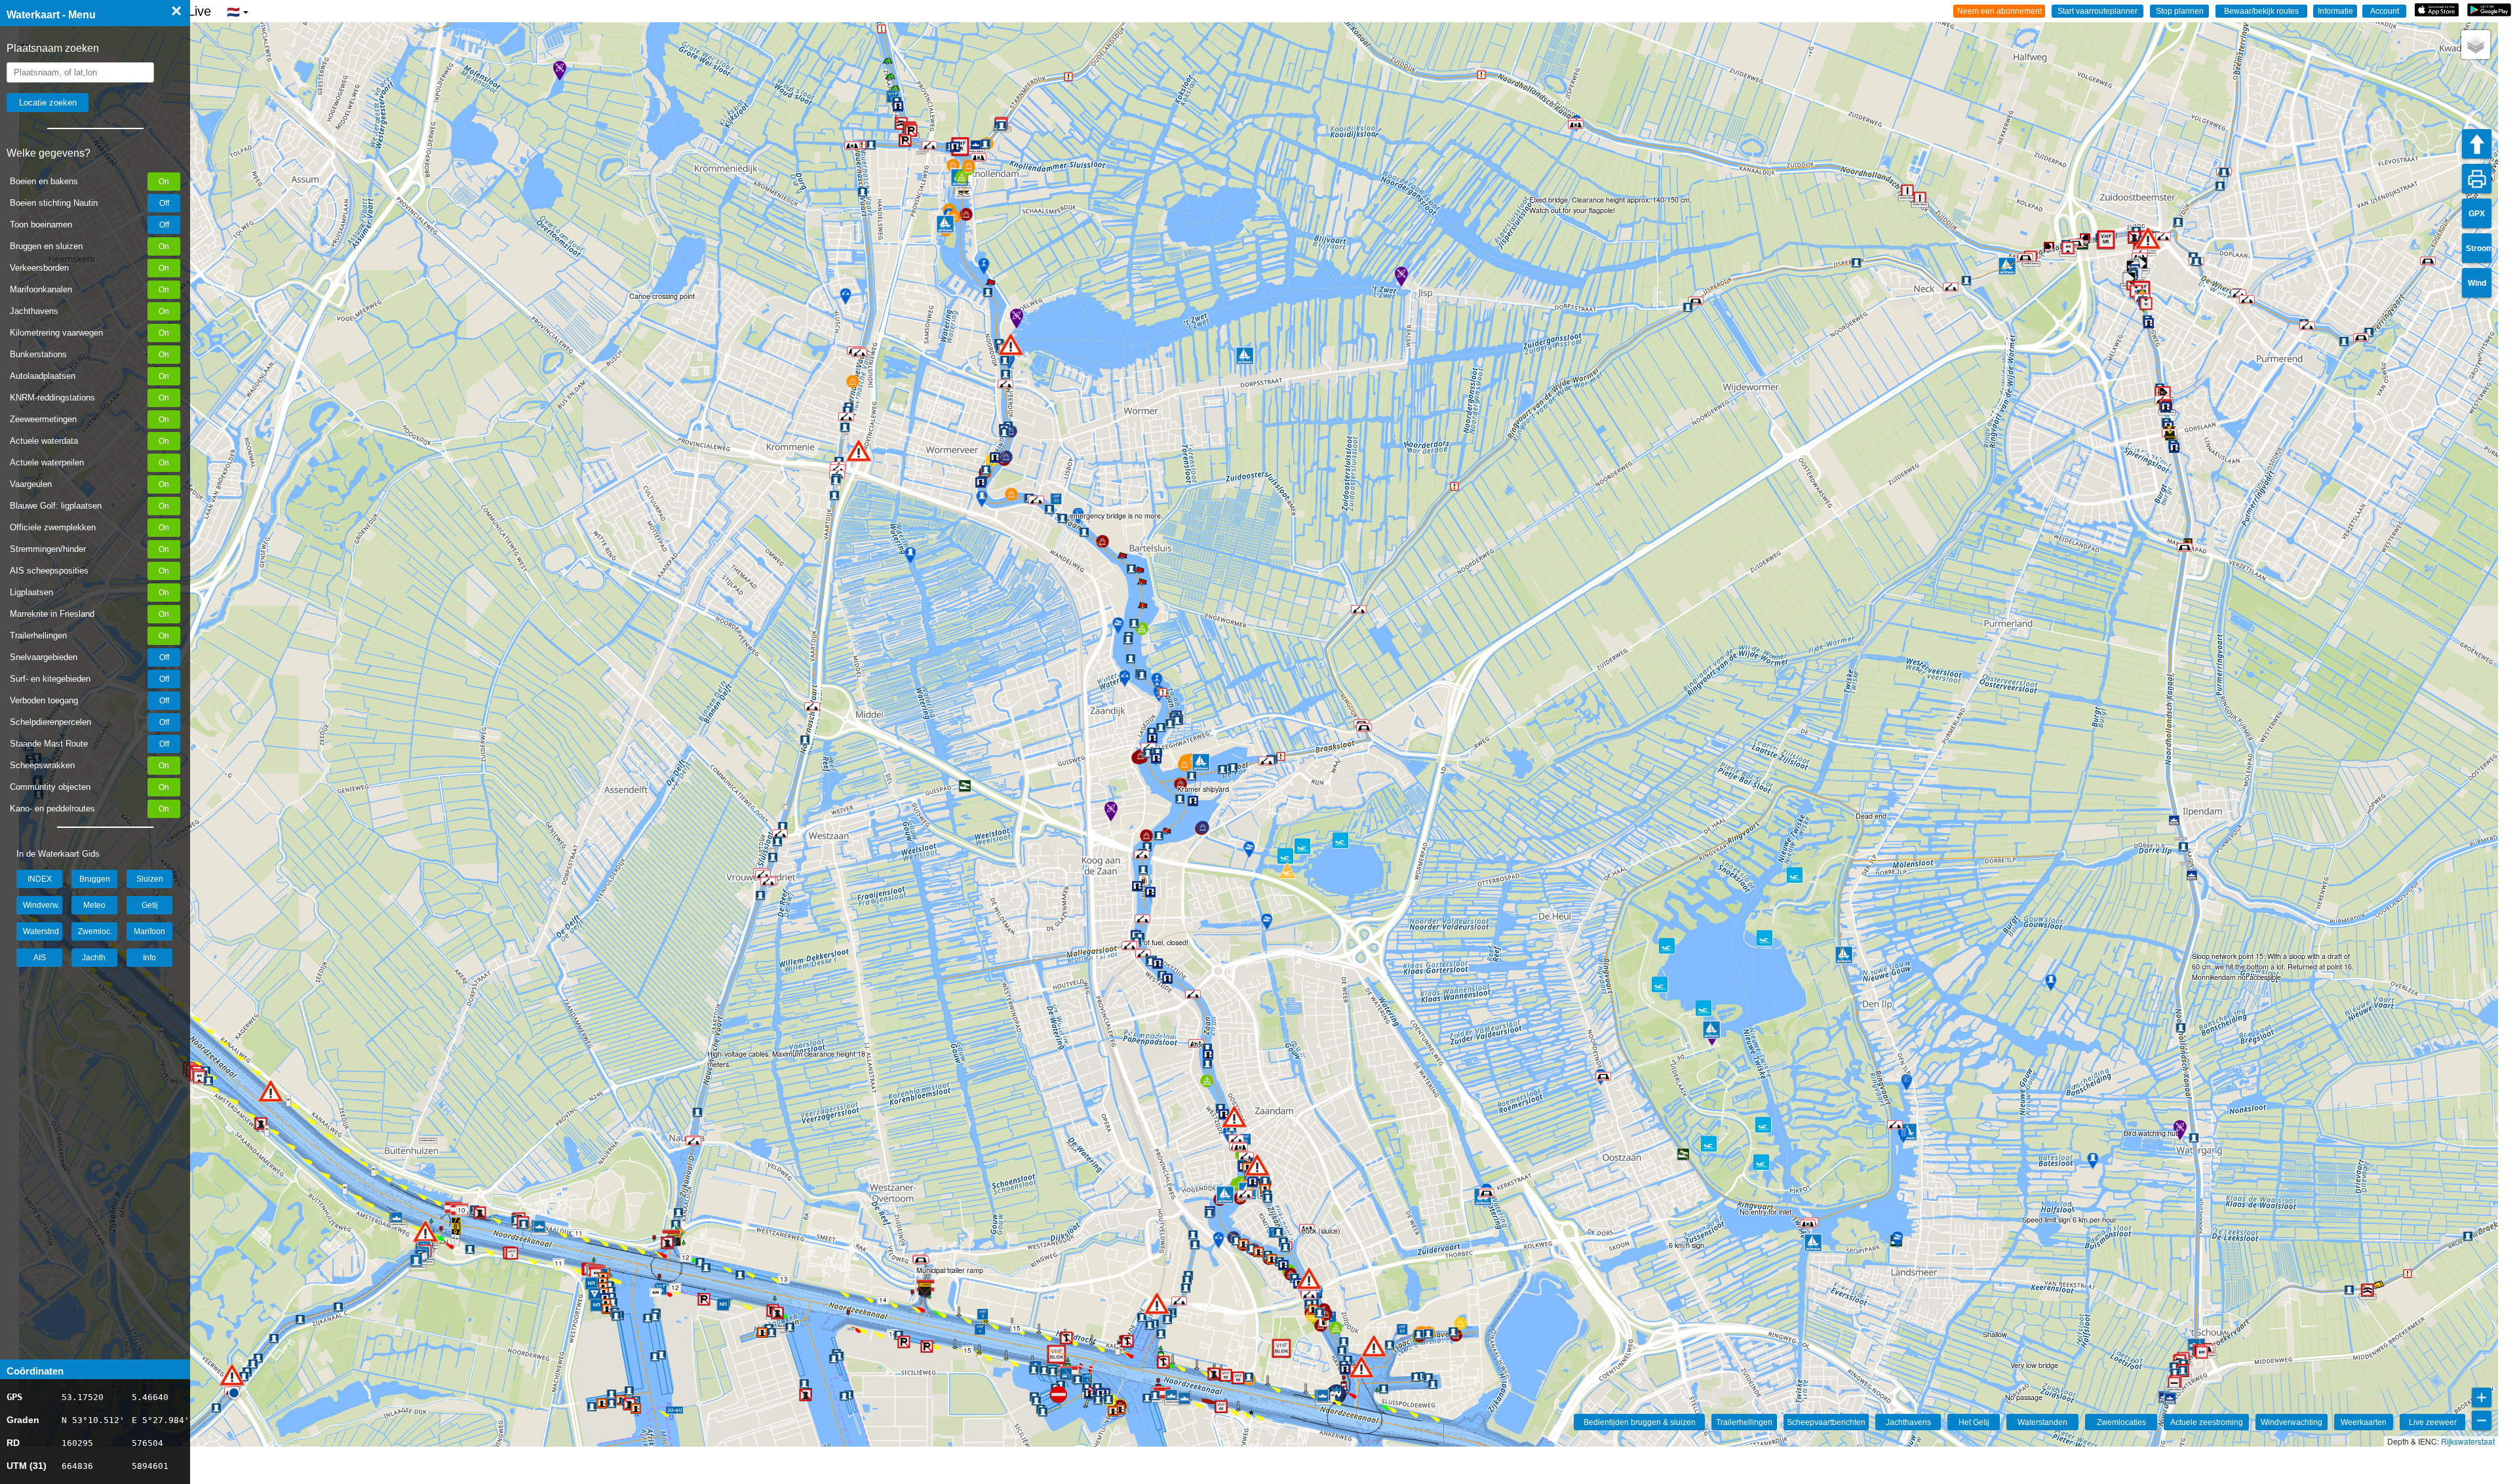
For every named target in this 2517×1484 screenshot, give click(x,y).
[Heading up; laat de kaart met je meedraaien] (2477, 144)
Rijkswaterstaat (2468, 1441)
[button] (232, 1375)
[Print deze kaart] (2477, 179)
